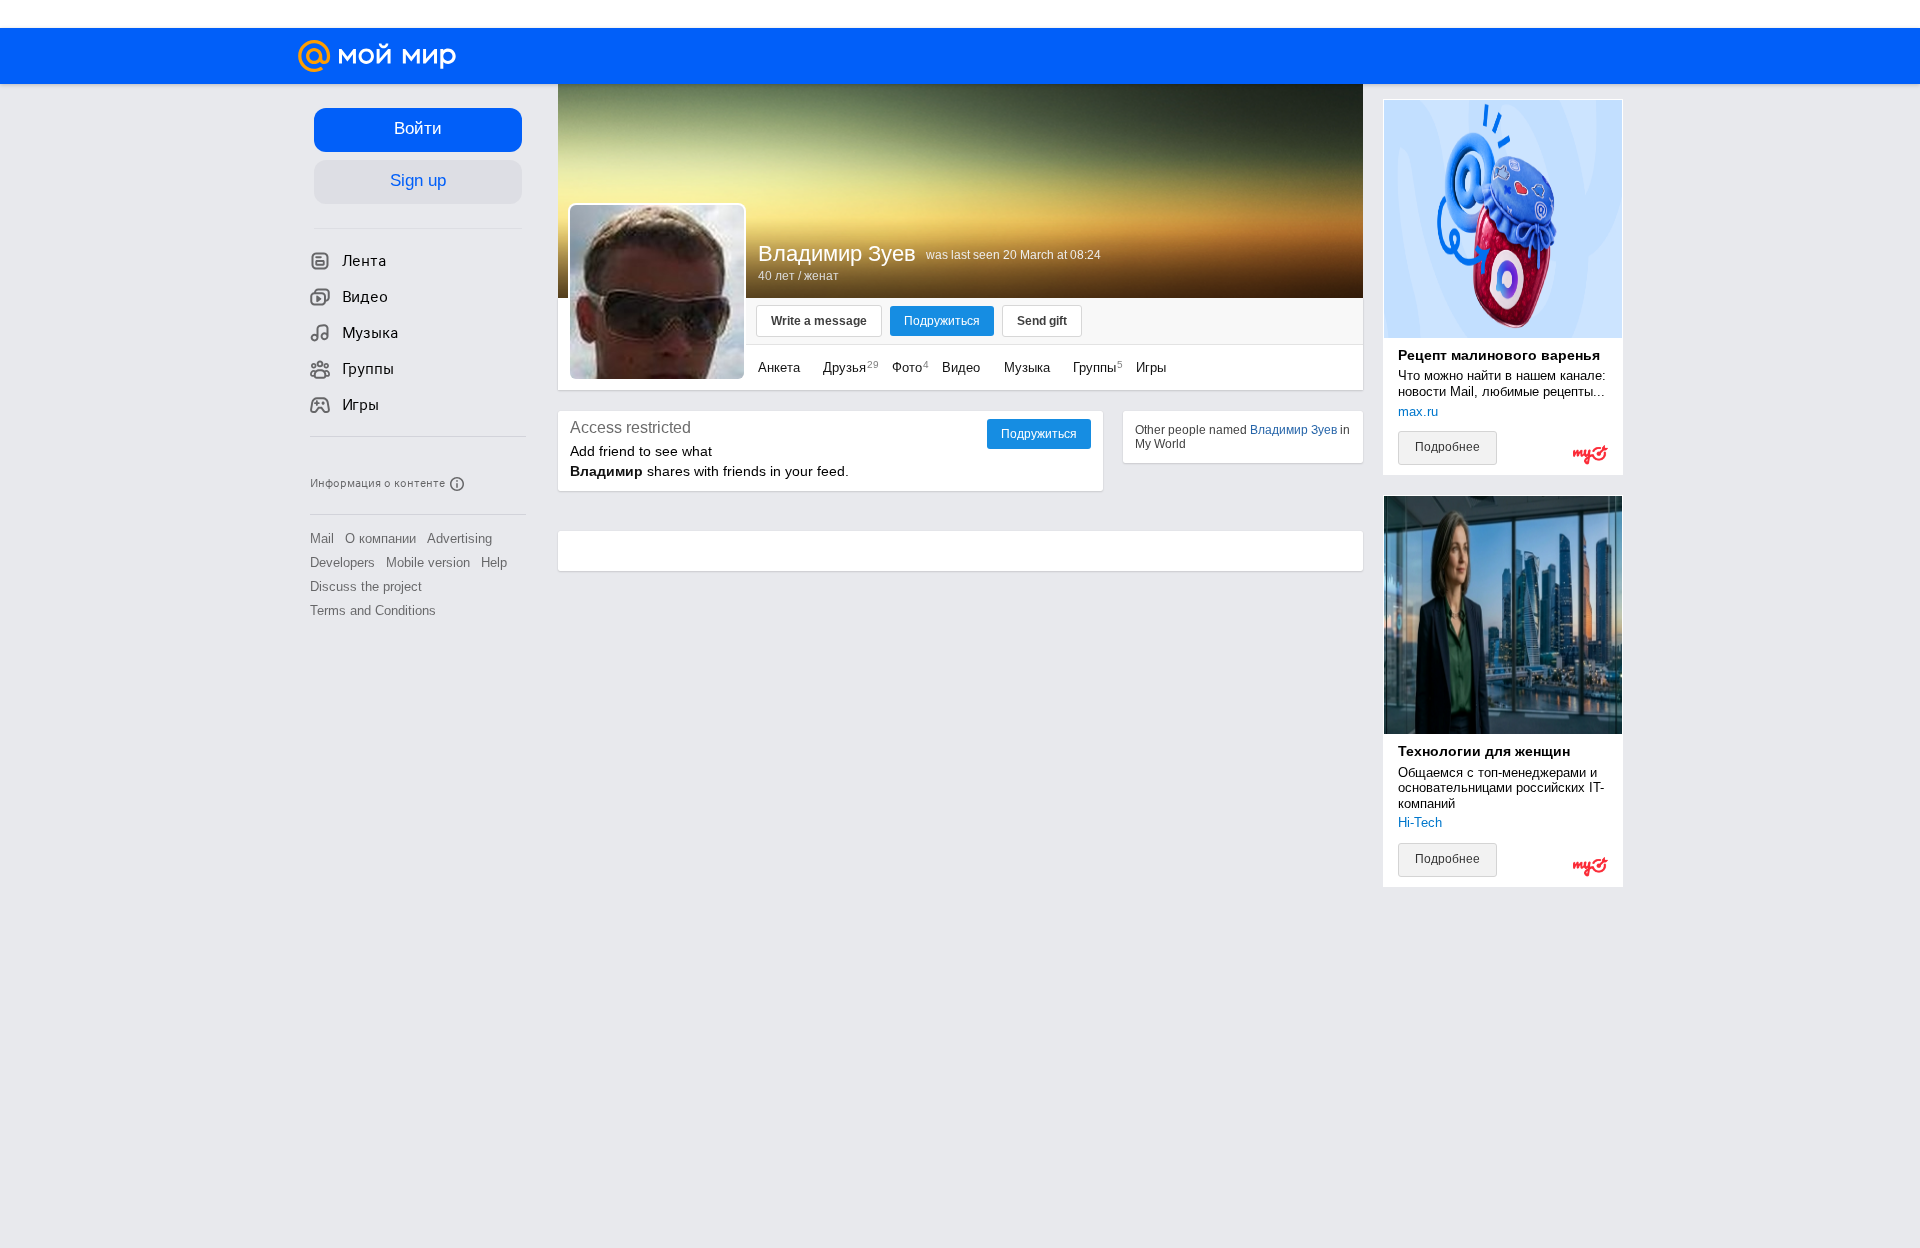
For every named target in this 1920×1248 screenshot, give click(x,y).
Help (494, 562)
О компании (380, 538)
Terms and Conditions (373, 610)
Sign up (418, 180)
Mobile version (428, 562)
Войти (418, 128)
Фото (905, 367)
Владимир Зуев (1293, 430)
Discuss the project (366, 586)
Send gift (1042, 321)
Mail (322, 538)
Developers (342, 562)
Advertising (459, 538)
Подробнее (1447, 447)
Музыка (1027, 367)
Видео (963, 367)
